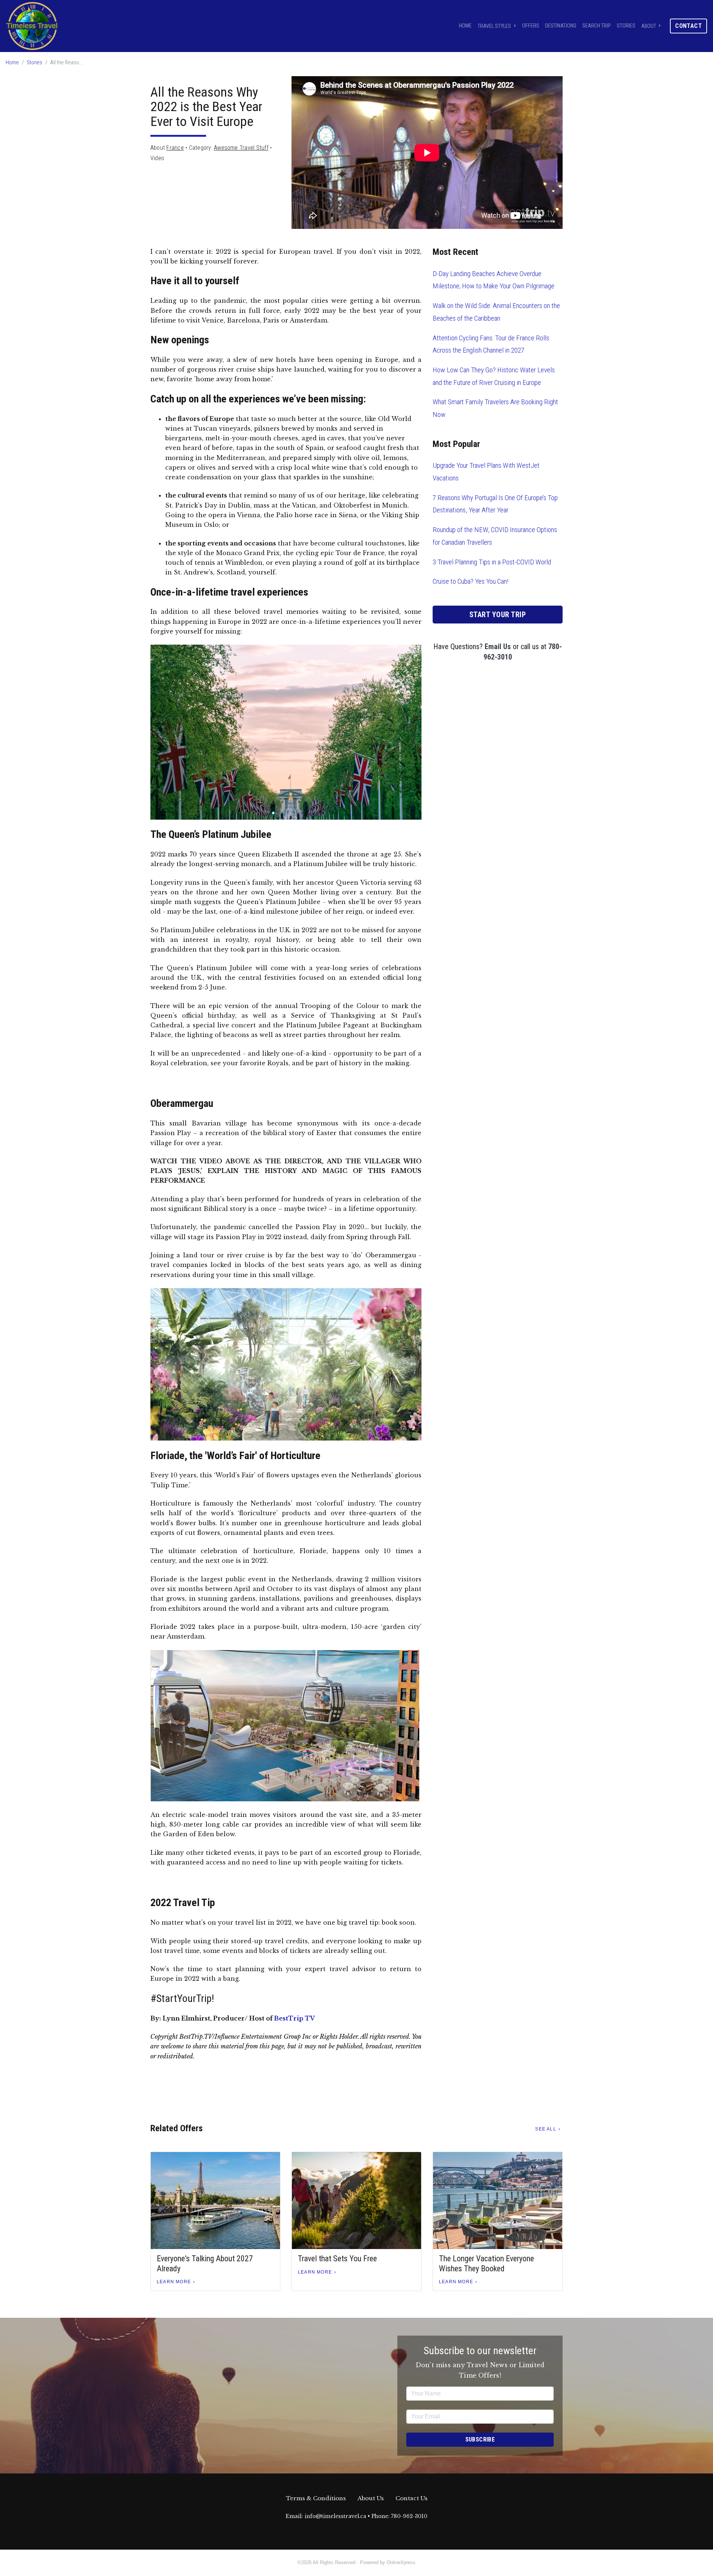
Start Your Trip (498, 615)
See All (546, 2129)
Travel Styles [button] (494, 26)
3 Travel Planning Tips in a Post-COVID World (492, 562)
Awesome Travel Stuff (241, 148)
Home (465, 26)
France (175, 148)
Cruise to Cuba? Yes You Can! (471, 581)
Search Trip (597, 26)
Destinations (561, 26)
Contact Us (411, 2498)
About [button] (649, 26)
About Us (371, 2498)
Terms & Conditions (316, 2498)
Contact (688, 26)
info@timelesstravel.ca (335, 2516)
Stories (626, 26)
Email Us (498, 647)
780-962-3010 (409, 2516)
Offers (531, 26)
